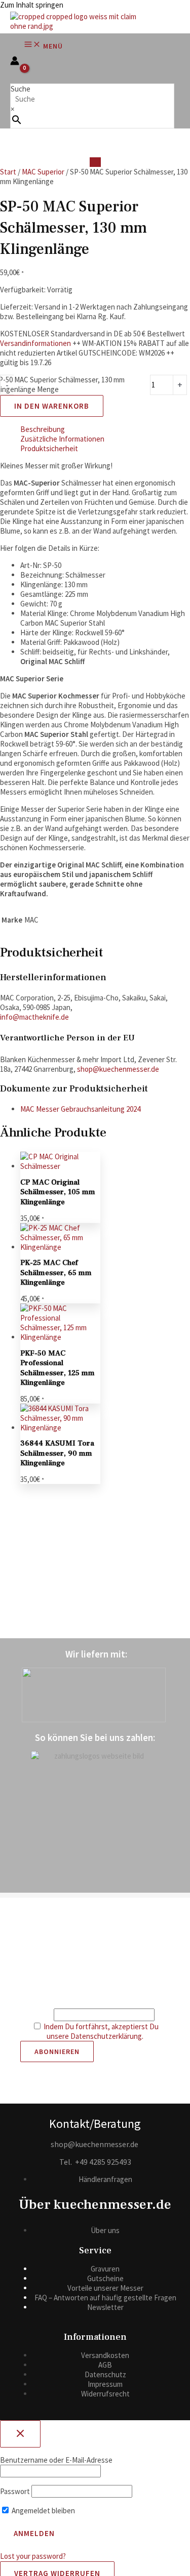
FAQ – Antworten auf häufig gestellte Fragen (105, 2298)
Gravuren (105, 2269)
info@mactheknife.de (34, 1017)
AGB (105, 2365)
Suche (21, 89)
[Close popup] (20, 2434)
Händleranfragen (105, 2179)
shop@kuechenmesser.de (118, 1069)
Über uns (105, 2230)
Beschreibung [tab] (43, 429)
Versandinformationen (35, 343)
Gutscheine (105, 2278)
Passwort (15, 2491)
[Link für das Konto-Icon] (15, 62)
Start (8, 172)
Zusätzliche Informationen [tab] (62, 439)
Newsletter (105, 2307)
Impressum (105, 2384)
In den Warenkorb (52, 406)
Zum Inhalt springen (32, 5)
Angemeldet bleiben (43, 2510)
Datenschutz (105, 2374)
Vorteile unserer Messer (105, 2288)
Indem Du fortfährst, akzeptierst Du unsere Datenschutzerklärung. (101, 2031)
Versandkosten (105, 2355)
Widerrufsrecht (105, 2394)
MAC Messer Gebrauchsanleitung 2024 (80, 1109)
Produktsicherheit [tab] (49, 448)
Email (44, 2015)
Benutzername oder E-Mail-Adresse (56, 2460)
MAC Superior (43, 172)
